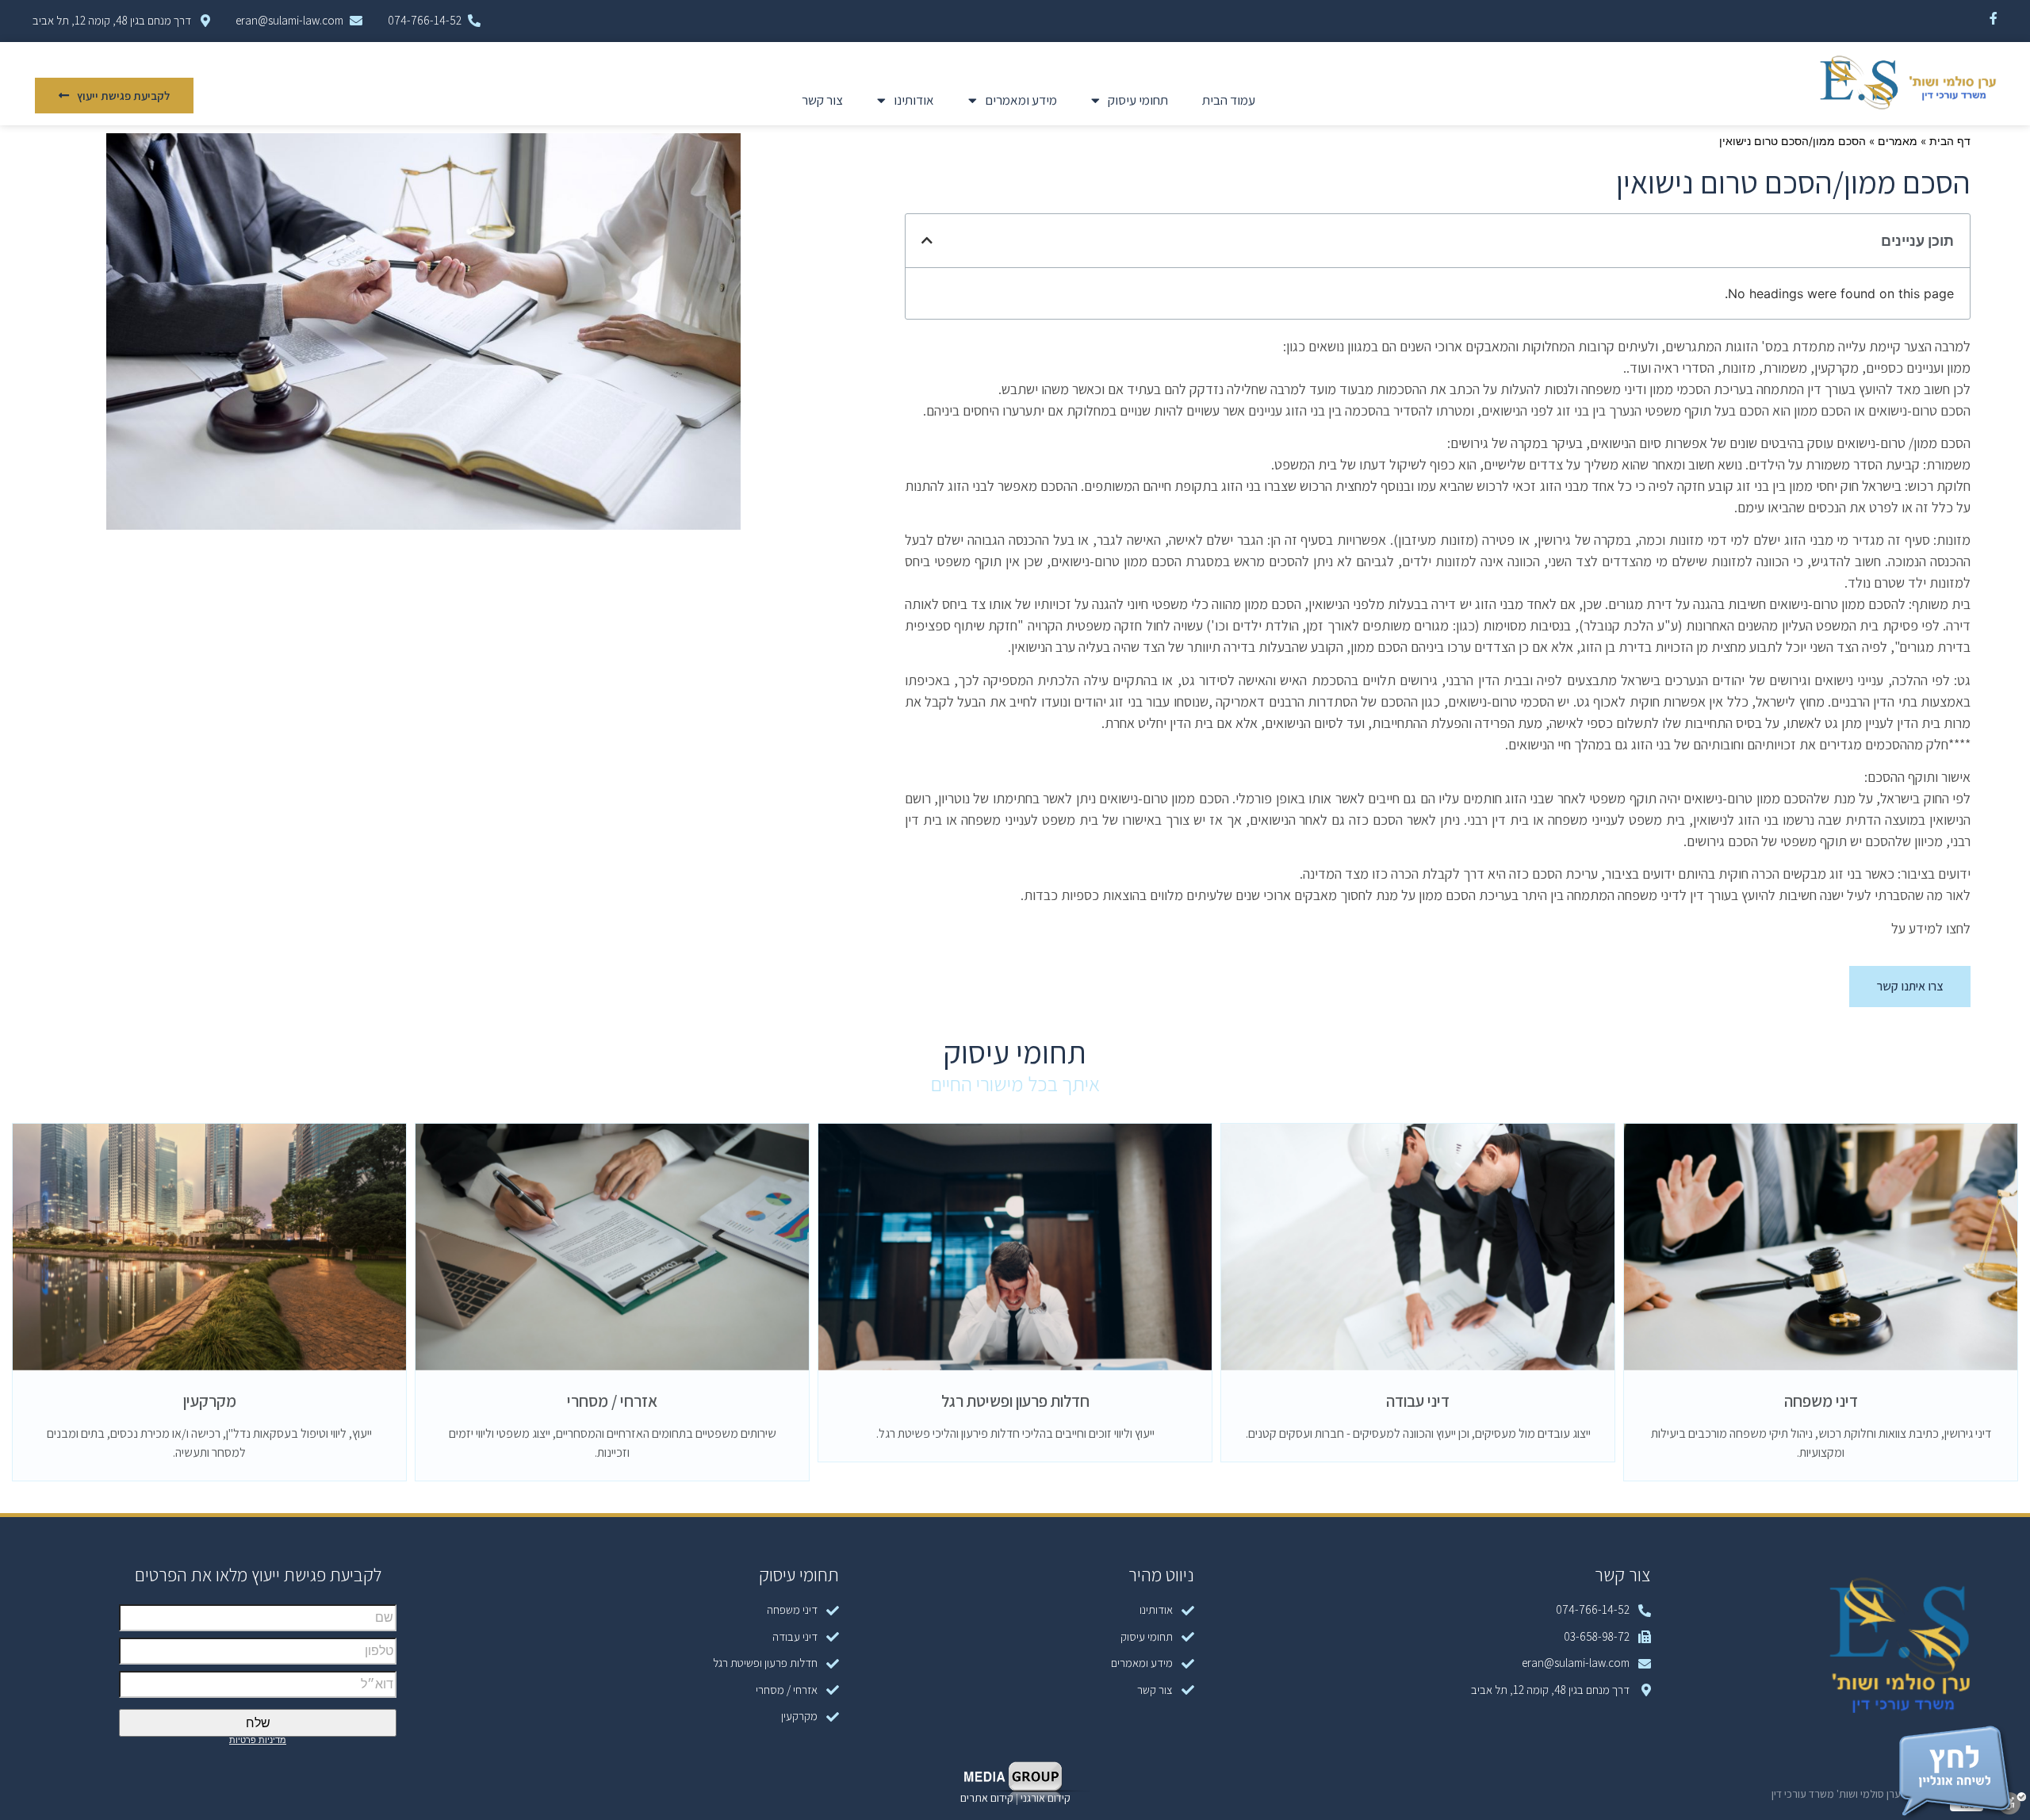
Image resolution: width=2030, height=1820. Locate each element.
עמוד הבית (1229, 100)
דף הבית (1950, 141)
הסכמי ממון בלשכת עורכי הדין (1809, 928)
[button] (114, 96)
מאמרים (1898, 141)
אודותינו (914, 100)
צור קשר (822, 100)
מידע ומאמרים (1021, 100)
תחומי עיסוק (1138, 100)
